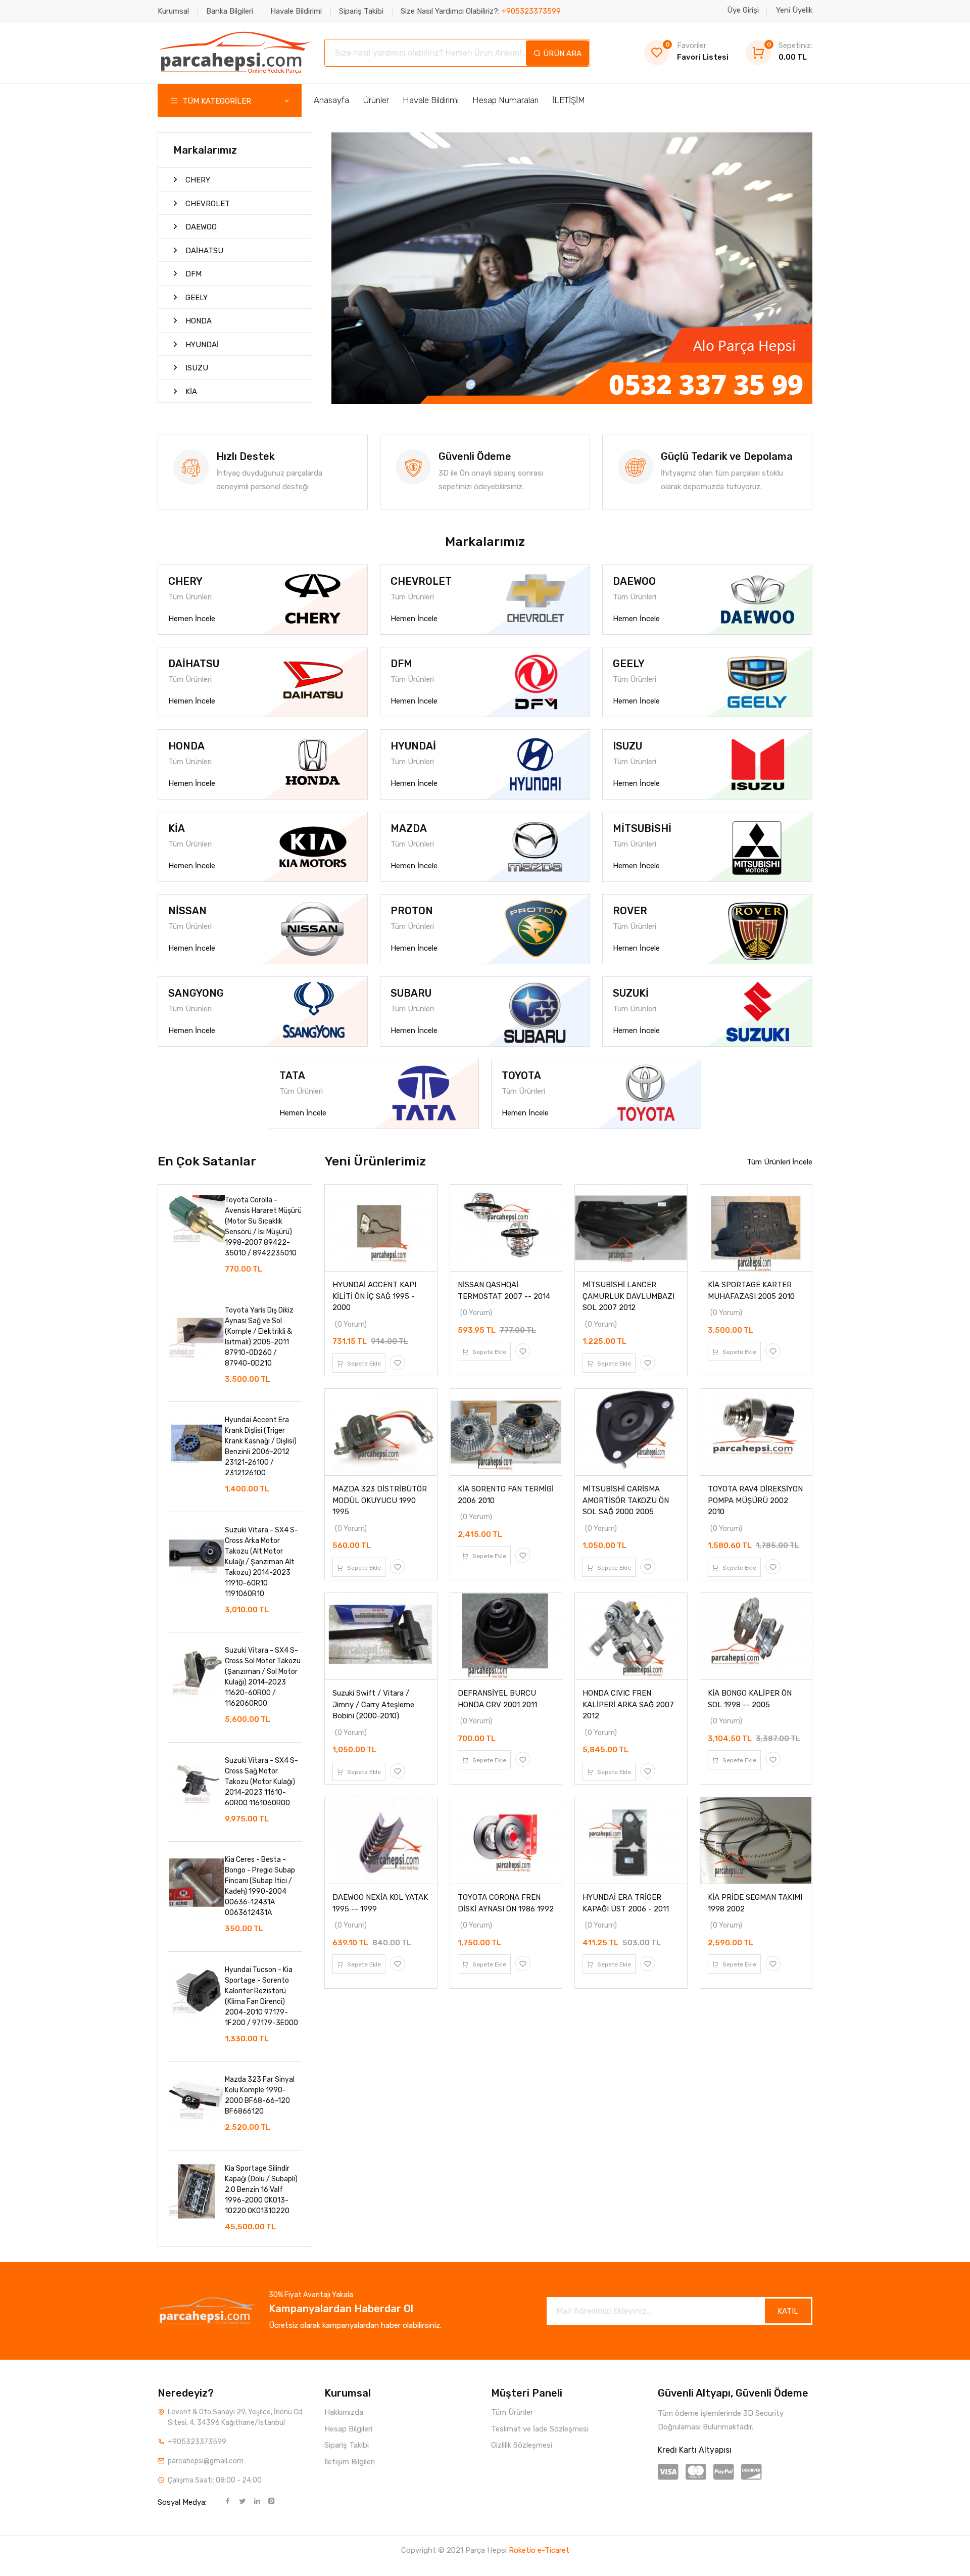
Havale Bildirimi (296, 11)
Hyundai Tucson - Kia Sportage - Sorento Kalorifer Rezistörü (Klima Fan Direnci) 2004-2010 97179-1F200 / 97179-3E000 (261, 1996)
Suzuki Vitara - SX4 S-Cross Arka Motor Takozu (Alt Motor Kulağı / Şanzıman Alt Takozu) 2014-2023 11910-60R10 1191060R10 (261, 1562)
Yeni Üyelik (794, 10)
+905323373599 (197, 2442)
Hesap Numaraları (505, 100)
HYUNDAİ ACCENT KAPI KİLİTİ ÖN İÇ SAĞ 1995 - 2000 (374, 1296)
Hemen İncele (192, 619)
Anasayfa (331, 100)
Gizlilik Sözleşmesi (522, 2445)
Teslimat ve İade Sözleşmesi (540, 2429)
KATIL (788, 2311)
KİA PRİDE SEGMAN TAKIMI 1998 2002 (755, 1903)
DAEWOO (200, 227)
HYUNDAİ (201, 345)
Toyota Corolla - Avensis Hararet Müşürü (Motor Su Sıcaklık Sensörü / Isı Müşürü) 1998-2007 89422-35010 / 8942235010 (263, 1227)
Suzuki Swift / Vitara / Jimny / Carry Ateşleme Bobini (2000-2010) (373, 1704)
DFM (192, 274)
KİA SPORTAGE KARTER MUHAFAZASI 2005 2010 (751, 1291)
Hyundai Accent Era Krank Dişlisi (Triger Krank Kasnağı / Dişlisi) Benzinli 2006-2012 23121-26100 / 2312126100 (261, 1446)
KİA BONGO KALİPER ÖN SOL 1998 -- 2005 (750, 1699)
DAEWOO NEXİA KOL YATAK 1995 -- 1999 (380, 1903)
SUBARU (411, 993)
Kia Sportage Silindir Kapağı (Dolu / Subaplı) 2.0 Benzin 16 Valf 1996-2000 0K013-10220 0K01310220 (261, 2190)
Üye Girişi (743, 10)
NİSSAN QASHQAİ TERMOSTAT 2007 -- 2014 (504, 1291)
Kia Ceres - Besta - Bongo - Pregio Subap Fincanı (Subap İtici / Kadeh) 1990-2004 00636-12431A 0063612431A (260, 1886)
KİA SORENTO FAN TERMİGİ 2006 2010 (506, 1495)
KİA (190, 392)
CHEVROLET (207, 204)
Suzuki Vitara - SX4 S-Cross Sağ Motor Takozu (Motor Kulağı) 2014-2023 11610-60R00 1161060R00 (261, 1782)
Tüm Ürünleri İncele (780, 1162)
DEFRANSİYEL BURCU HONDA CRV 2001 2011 (497, 1699)
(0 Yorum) (351, 1324)
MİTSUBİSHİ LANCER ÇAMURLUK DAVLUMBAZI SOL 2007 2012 (628, 1296)
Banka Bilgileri (230, 11)
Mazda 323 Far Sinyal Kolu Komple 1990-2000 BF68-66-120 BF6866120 (260, 2095)
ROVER (630, 911)
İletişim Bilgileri (350, 2462)
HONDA (198, 321)
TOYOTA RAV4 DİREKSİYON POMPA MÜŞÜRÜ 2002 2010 (755, 1500)
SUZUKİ (631, 993)
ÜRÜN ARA (561, 54)
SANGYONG (196, 993)
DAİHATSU (203, 251)
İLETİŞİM (569, 100)
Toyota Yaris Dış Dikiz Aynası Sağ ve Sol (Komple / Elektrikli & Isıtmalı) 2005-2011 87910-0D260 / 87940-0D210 (259, 1337)
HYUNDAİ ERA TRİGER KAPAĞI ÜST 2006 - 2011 (626, 1903)
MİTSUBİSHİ (642, 828)
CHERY (197, 180)
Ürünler (376, 100)
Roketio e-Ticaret (539, 2550)
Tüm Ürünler (512, 2412)
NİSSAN (187, 911)
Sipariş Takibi (361, 11)
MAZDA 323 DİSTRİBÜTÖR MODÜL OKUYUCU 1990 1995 (380, 1500)
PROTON (412, 911)
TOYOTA (521, 1075)
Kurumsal (173, 11)
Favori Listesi (697, 51)
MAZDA (409, 828)
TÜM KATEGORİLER (216, 101)
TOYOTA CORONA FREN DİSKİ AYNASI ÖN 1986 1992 (506, 1903)
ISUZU (196, 368)
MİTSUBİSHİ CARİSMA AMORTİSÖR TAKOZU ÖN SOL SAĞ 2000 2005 (626, 1500)
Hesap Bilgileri (348, 2429)
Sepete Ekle (363, 1364)
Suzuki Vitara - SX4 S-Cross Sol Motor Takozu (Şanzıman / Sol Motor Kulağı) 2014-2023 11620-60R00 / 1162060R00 (263, 1677)
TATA (292, 1075)
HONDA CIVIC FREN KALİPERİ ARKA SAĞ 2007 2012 (628, 1704)
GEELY (196, 298)
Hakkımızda (344, 2412)
